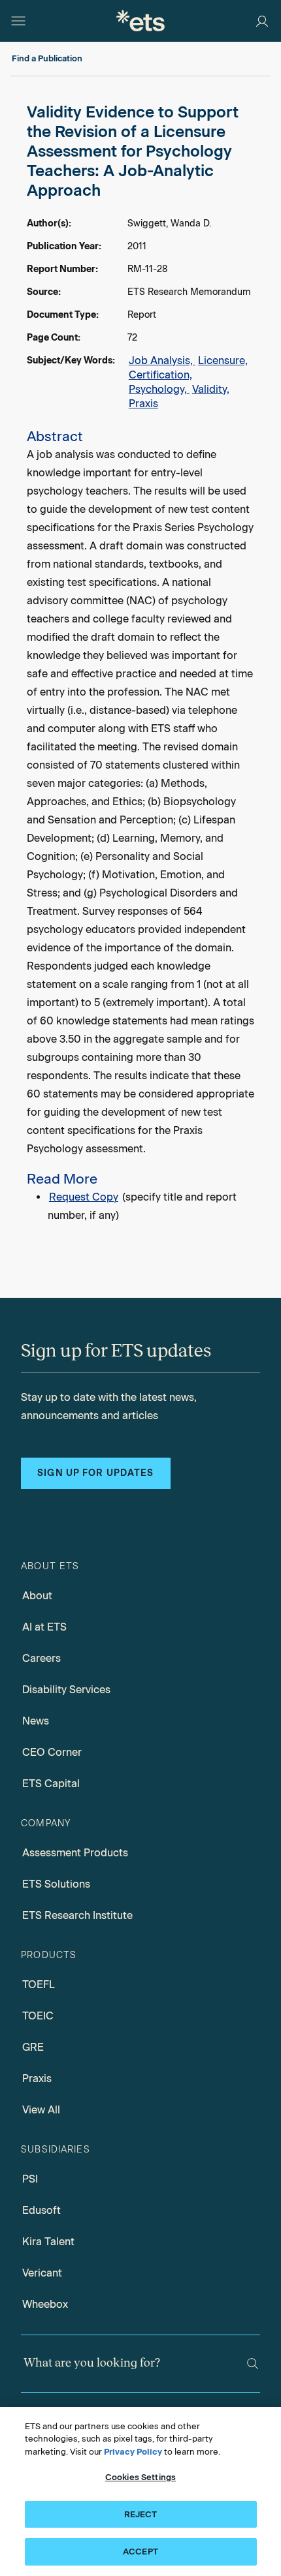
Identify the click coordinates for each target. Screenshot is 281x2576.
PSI (30, 2179)
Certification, (160, 375)
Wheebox (45, 2304)
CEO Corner (52, 1752)
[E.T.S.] (140, 21)
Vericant (42, 2273)
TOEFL (39, 1985)
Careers (41, 1658)
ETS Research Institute (77, 1915)
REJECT (141, 2514)
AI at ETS (44, 1627)
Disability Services (66, 1690)
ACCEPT (140, 2552)
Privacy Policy (133, 2452)
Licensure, (223, 360)
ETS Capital (51, 1784)
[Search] (253, 2364)
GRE (33, 2047)
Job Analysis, (162, 360)
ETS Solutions (56, 1884)
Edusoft (41, 2210)
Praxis (143, 404)
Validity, (211, 389)
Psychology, (159, 389)
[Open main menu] (18, 21)
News (36, 1721)
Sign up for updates (95, 1473)
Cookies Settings (140, 2477)
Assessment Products (75, 1853)
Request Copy (84, 1197)
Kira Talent (48, 2242)
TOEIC (38, 2016)
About (37, 1596)
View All (41, 2110)
